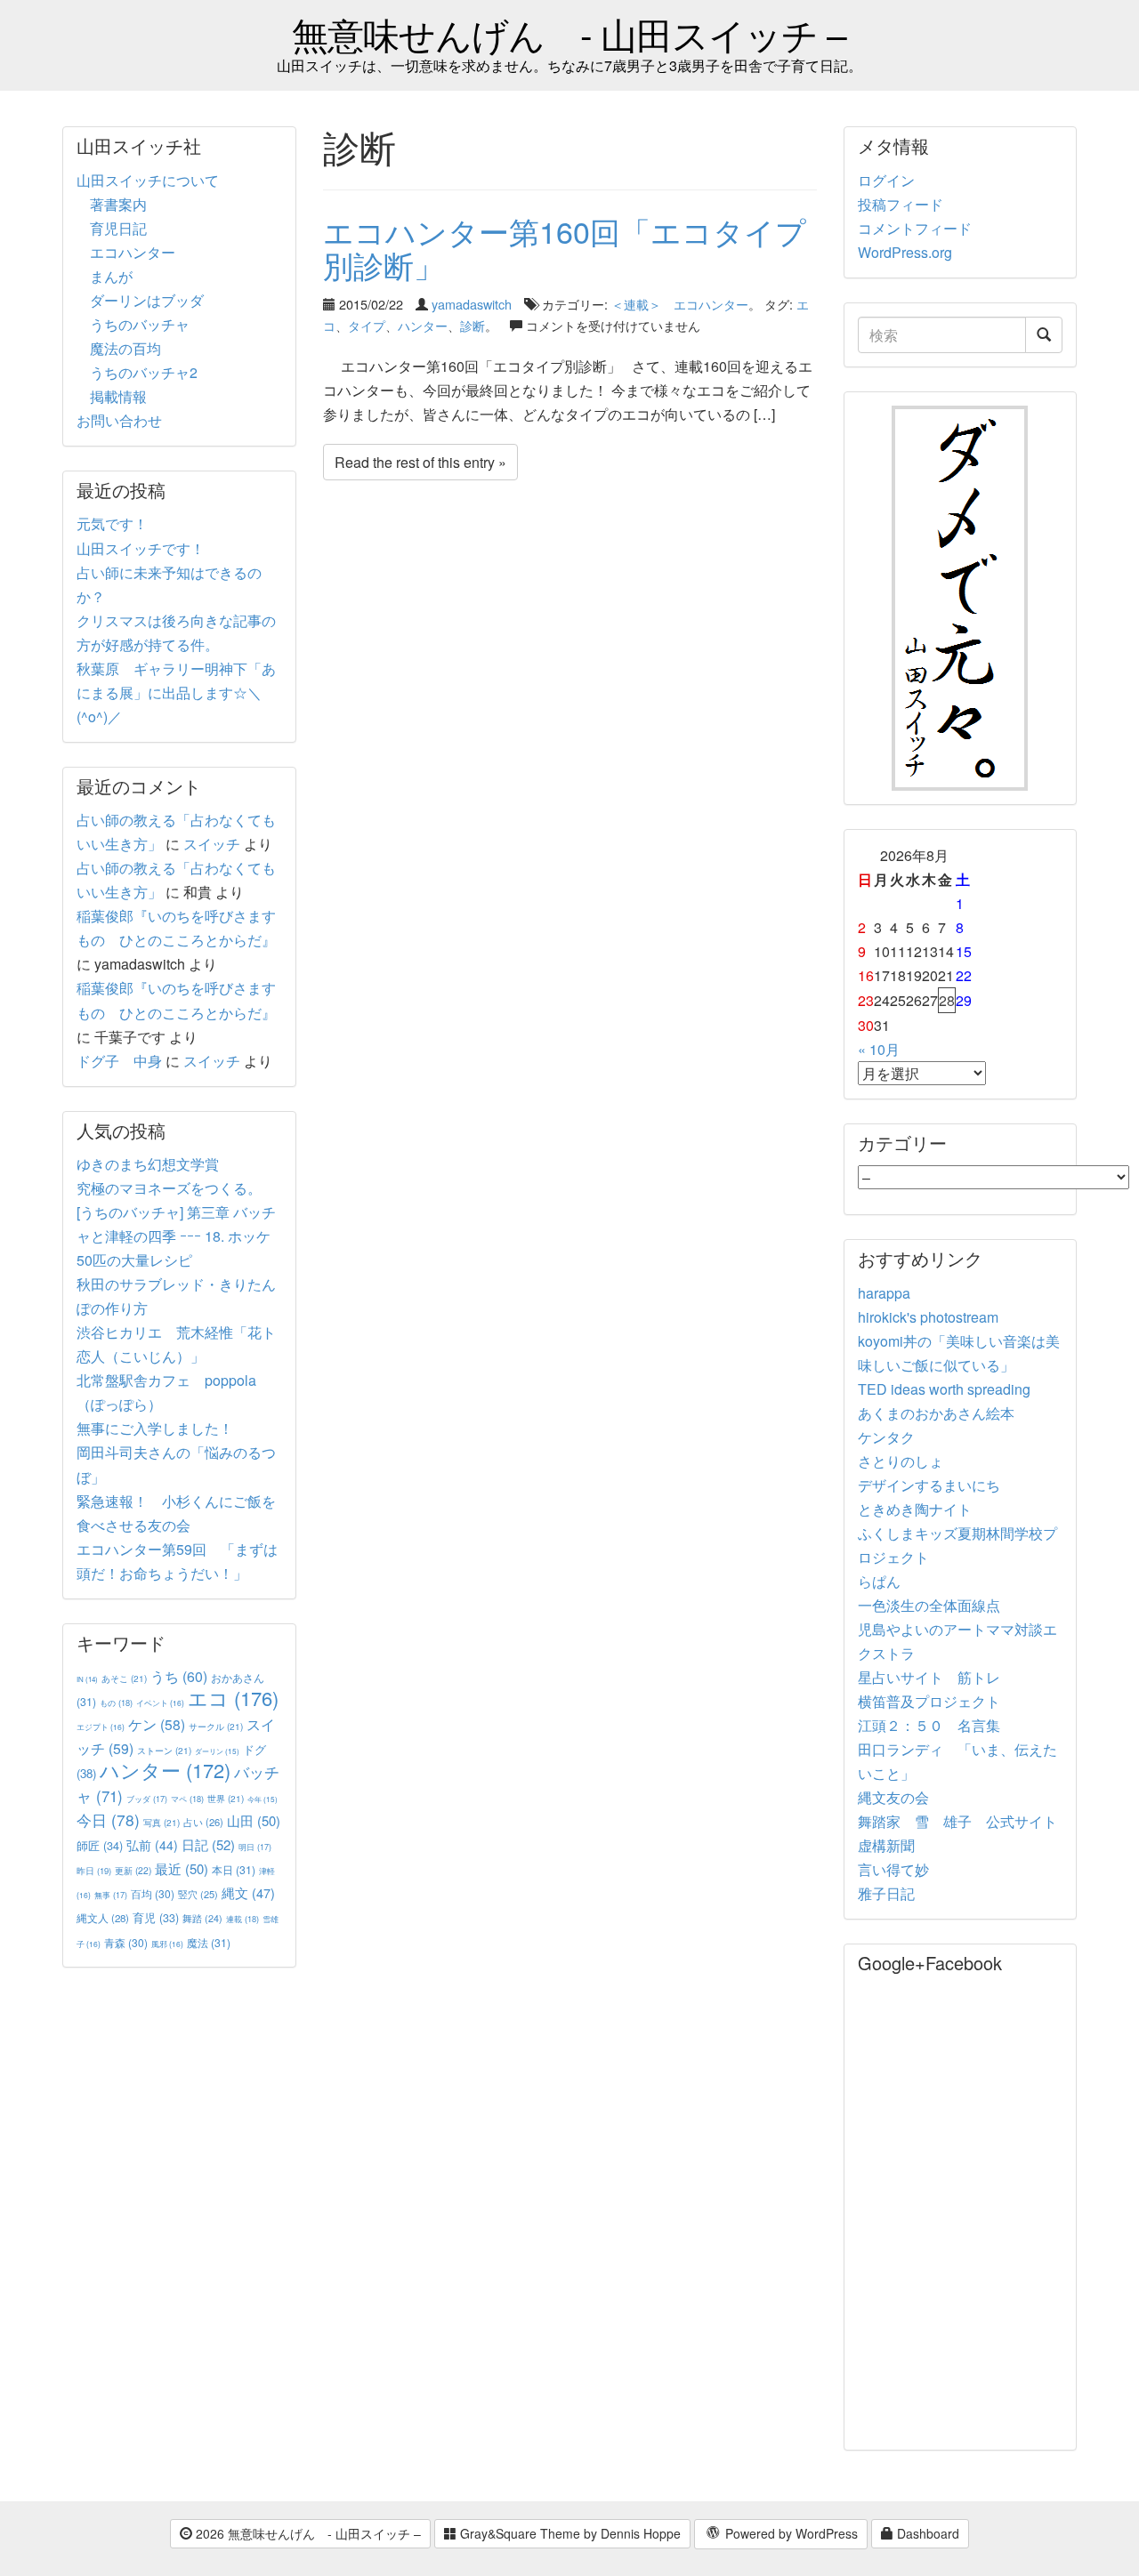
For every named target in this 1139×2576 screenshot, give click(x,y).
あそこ (124, 1678)
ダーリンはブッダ (147, 300)
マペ (187, 1799)
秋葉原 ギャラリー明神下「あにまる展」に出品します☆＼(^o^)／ (176, 692)
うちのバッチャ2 (144, 372)
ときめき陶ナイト (915, 1509)
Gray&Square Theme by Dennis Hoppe (569, 2533)
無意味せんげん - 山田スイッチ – (569, 33)
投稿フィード (901, 204)
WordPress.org (905, 252)
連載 (242, 1919)
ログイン (886, 180)
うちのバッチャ (140, 324)
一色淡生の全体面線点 (929, 1605)
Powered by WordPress (790, 2533)
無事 (111, 1895)
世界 (226, 1798)
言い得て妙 (893, 1869)
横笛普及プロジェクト (929, 1701)
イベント (160, 1703)
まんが (111, 276)
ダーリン (217, 1751)
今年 (263, 1799)
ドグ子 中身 (119, 1061)
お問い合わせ (119, 420)
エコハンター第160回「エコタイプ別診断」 (565, 247)
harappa (884, 1293)
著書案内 (118, 204)
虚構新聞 (886, 1845)
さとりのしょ (901, 1461)
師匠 (100, 1845)
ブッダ (147, 1799)
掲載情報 (118, 396)
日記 (208, 1844)
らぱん (879, 1581)
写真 (162, 1822)
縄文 (248, 1892)
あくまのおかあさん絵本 (936, 1413)
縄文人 (103, 1918)
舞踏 (202, 1918)
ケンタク (886, 1437)
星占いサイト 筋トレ (929, 1677)
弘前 (152, 1845)
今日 (108, 1819)
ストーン (164, 1750)
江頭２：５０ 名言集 (929, 1725)
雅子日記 (886, 1893)
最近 (182, 1868)
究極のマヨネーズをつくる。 (169, 1188)
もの (116, 1703)
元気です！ (112, 523)
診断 (473, 325)
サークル (216, 1726)
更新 (133, 1870)
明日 (255, 1847)
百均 (153, 1893)
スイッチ (212, 844)
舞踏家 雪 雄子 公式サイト (957, 1821)
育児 (156, 1918)
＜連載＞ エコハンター (680, 304)
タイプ (367, 325)
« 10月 (879, 1049)
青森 (126, 1942)
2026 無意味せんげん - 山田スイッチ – (307, 2533)
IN (87, 1679)
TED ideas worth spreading (944, 1389)
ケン (157, 1724)
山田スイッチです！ (141, 548)
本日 (234, 1869)
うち (179, 1676)
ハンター (423, 325)
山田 (254, 1820)
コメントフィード (915, 228)
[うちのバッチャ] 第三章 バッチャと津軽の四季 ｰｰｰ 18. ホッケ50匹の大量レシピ (176, 1236)
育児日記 (118, 228)
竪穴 (198, 1894)
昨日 (94, 1871)
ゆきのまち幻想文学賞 (148, 1164)
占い (203, 1822)
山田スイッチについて (148, 180)
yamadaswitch (472, 304)
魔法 (209, 1942)
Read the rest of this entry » (420, 462)
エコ (233, 1698)
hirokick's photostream (928, 1317)
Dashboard (926, 2533)
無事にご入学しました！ (155, 1428)
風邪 (167, 1944)
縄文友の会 (893, 1797)
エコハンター (133, 252)
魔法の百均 (125, 348)
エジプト (101, 1727)
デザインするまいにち (929, 1485)
